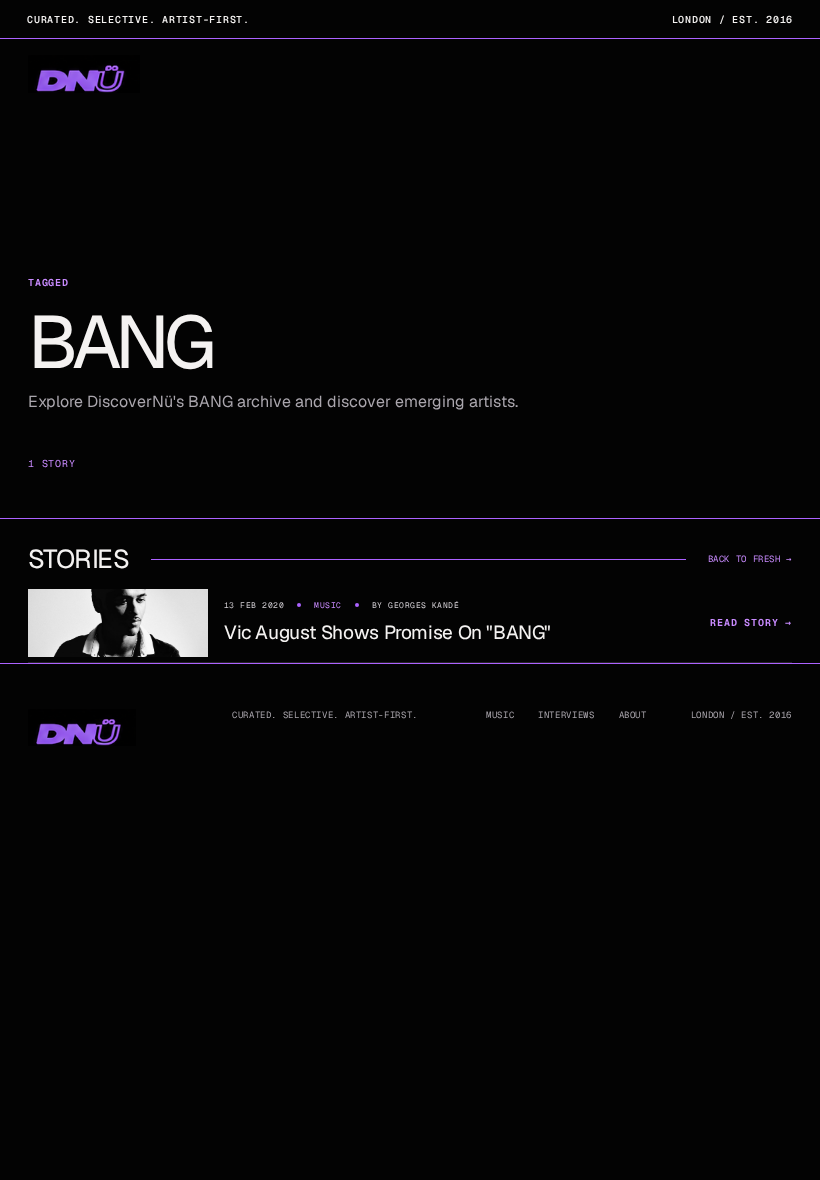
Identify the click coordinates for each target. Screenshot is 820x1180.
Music (500, 715)
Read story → (751, 622)
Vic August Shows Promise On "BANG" (387, 632)
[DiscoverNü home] (84, 74)
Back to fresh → (750, 559)
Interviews (566, 715)
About (633, 715)
